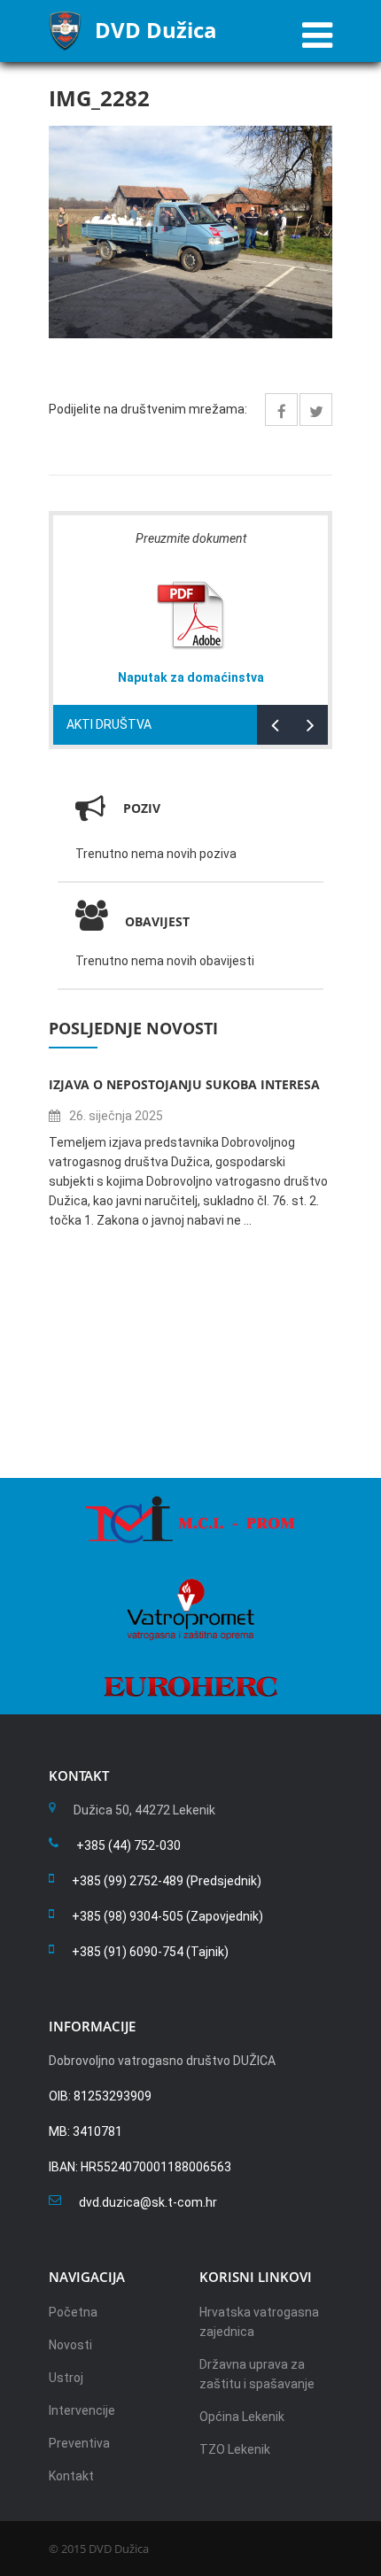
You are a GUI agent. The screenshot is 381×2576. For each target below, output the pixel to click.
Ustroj (66, 2378)
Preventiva (79, 2443)
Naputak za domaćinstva (191, 677)
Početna (73, 2312)
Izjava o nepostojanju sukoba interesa (184, 1084)
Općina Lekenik (242, 2417)
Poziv (142, 808)
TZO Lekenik (235, 2449)
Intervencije (82, 2410)
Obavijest (157, 921)
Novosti (70, 2345)
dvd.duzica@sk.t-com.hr (148, 2202)
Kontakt (71, 2476)
